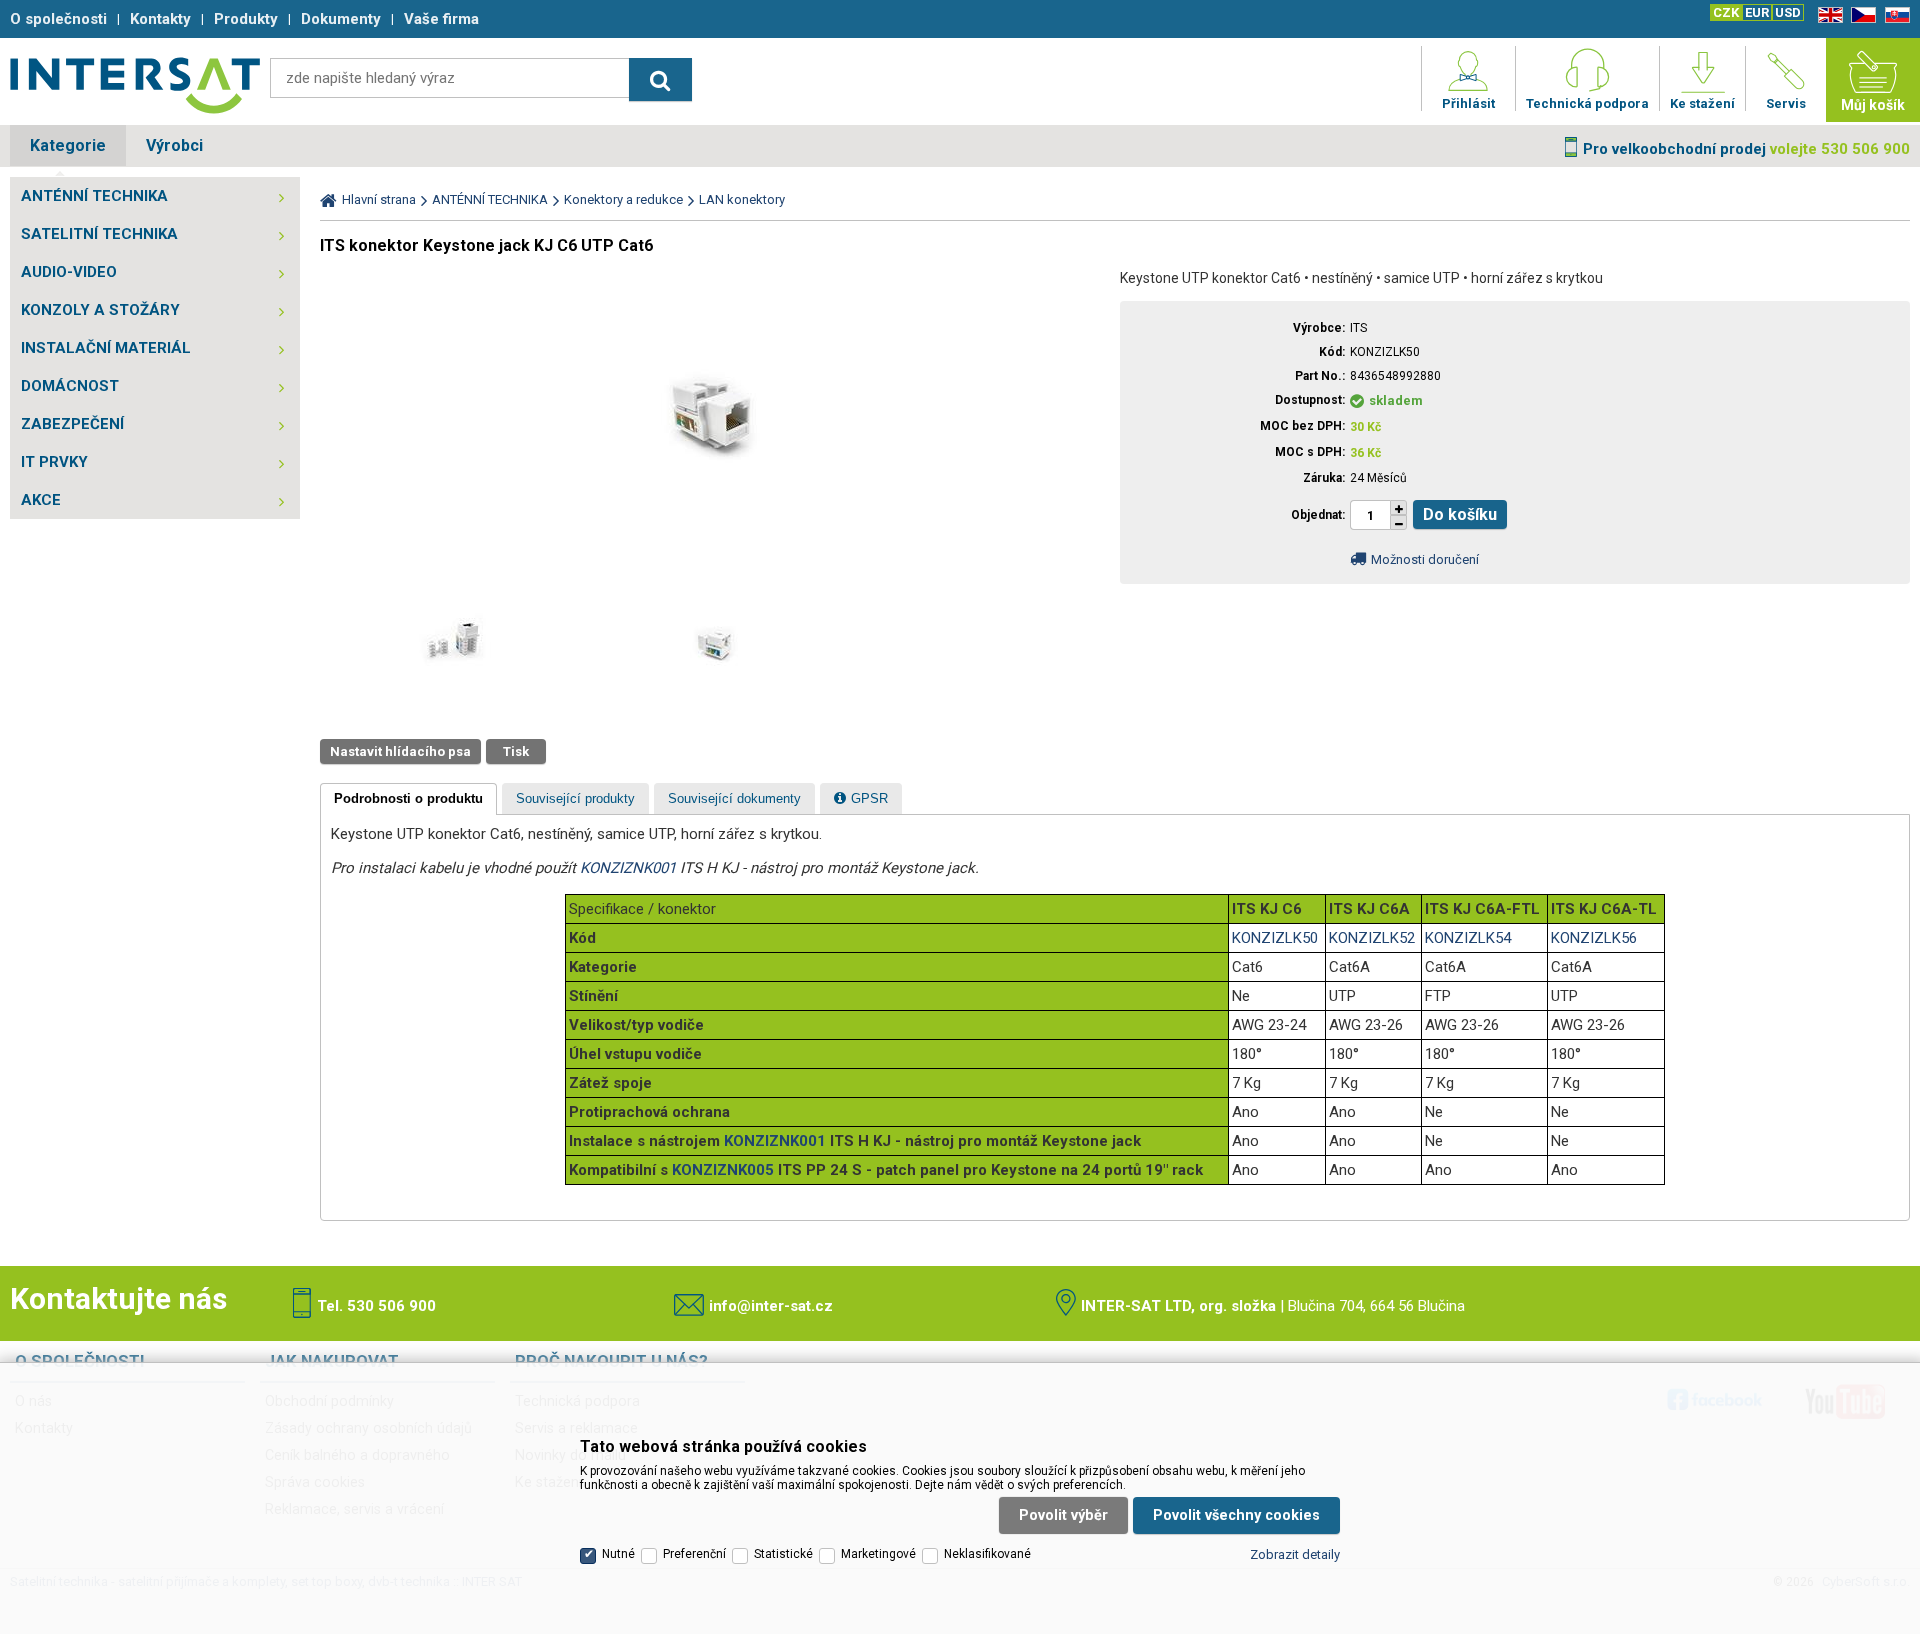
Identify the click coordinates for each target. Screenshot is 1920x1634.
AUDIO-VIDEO (69, 272)
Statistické (783, 1554)
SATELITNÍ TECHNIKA (99, 234)
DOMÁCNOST (70, 386)
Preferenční (694, 1554)
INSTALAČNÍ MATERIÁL (106, 348)
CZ (1860, 15)
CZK (1726, 12)
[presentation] (408, 799)
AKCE (41, 500)
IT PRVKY (54, 462)
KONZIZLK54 (1468, 938)
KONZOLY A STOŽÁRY (100, 310)
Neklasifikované (987, 1554)
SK (1894, 15)
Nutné (618, 1554)
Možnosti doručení (1425, 559)
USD (1788, 12)
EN (1827, 15)
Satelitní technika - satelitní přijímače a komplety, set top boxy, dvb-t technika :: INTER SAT (135, 85)
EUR (1757, 12)
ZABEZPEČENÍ (72, 424)
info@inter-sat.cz (771, 1306)
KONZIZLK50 (1275, 938)
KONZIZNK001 (628, 868)
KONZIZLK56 (1594, 938)
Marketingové (878, 1554)
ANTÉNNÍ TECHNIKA (94, 196)
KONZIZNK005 (723, 1170)
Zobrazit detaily (1295, 1554)
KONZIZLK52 (1372, 938)
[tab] (408, 799)
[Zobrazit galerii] (715, 560)
